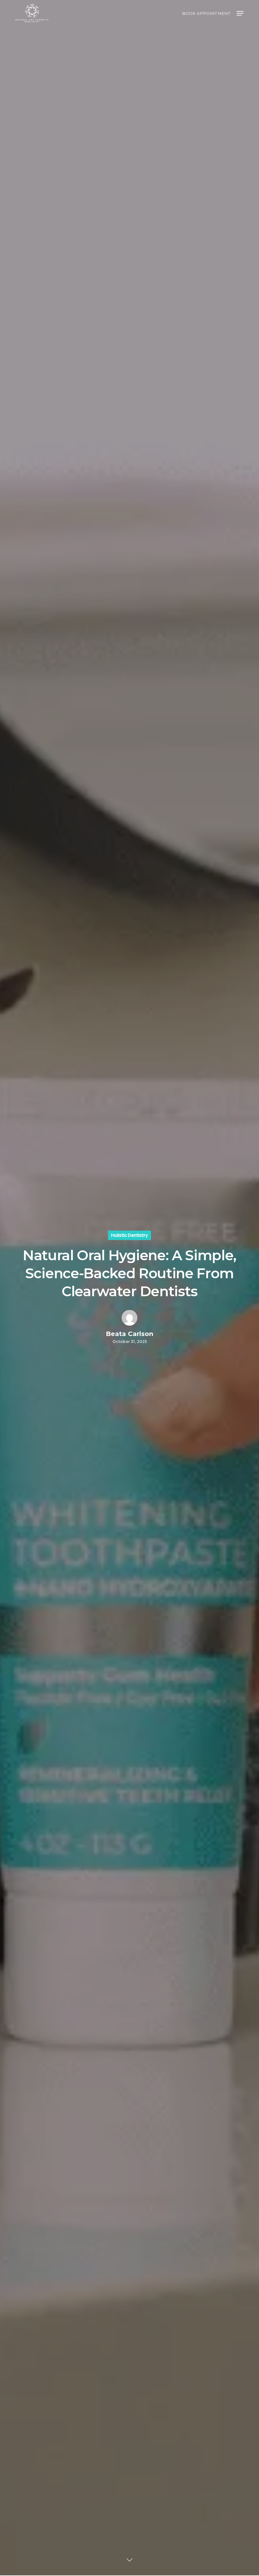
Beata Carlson (129, 1334)
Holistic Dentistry (129, 1235)
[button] (240, 13)
